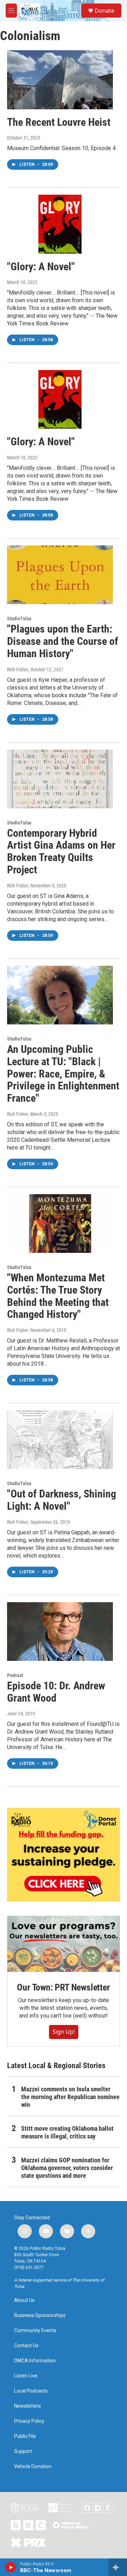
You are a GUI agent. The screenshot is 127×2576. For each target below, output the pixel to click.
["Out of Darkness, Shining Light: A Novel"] (60, 1440)
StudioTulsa (19, 619)
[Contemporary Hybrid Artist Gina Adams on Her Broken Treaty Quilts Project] (60, 779)
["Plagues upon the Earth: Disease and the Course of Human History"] (60, 575)
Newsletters (28, 2406)
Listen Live (26, 2376)
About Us (24, 2300)
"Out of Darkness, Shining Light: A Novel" (62, 1500)
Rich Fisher (18, 669)
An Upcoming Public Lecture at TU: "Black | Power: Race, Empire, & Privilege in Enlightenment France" (63, 1074)
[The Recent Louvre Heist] (60, 80)
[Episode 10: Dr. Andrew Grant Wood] (60, 1632)
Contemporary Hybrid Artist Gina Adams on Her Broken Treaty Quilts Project (61, 851)
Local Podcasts (31, 2391)
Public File (25, 2436)
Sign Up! (64, 2032)
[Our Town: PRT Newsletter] (64, 1944)
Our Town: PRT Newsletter (63, 1987)
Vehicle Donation (33, 2467)
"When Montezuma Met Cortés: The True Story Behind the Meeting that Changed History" (58, 1296)
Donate (104, 11)
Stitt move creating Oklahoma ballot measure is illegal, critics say (67, 2132)
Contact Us (26, 2346)
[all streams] (118, 2567)
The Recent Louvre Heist (59, 122)
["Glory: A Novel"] (60, 224)
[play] (11, 2567)
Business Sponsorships (40, 2315)
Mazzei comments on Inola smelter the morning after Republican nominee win (70, 2097)
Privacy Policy (29, 2421)
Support (23, 2451)
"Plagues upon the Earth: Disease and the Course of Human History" (63, 641)
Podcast (15, 1675)
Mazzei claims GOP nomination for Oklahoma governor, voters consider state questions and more (67, 2168)
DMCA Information (35, 2361)
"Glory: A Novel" (41, 267)
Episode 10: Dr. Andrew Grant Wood (56, 1692)
